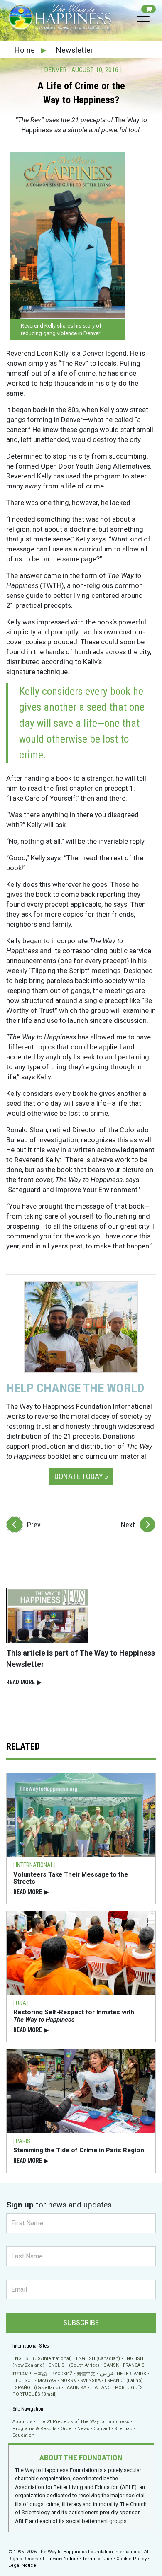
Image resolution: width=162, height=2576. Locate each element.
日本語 (40, 2374)
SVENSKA (90, 2381)
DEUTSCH (23, 2381)
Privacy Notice (62, 2559)
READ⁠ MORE (24, 1682)
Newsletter (75, 50)
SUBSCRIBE (81, 2322)
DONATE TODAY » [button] (81, 1476)
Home (26, 50)
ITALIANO (101, 2388)
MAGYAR (47, 2381)
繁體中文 (86, 2374)
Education (23, 2435)
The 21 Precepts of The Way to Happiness (83, 2422)
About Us (22, 2422)
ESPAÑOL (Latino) (124, 2381)
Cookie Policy (131, 2559)
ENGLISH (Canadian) (98, 2359)
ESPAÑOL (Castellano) (36, 2388)
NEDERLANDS (131, 2374)
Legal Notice (22, 2565)
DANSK (111, 2365)
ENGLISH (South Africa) (74, 2365)
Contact (102, 2429)
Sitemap (123, 2429)
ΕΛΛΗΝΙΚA (75, 2388)
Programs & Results (34, 2429)
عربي (107, 2373)
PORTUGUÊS (129, 2388)
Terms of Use (97, 2559)
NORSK (68, 2381)
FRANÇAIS (134, 2365)
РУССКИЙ (62, 2374)
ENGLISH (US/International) (42, 2359)
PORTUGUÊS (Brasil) (35, 2394)
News (83, 2429)
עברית (20, 2373)
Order (67, 2429)
